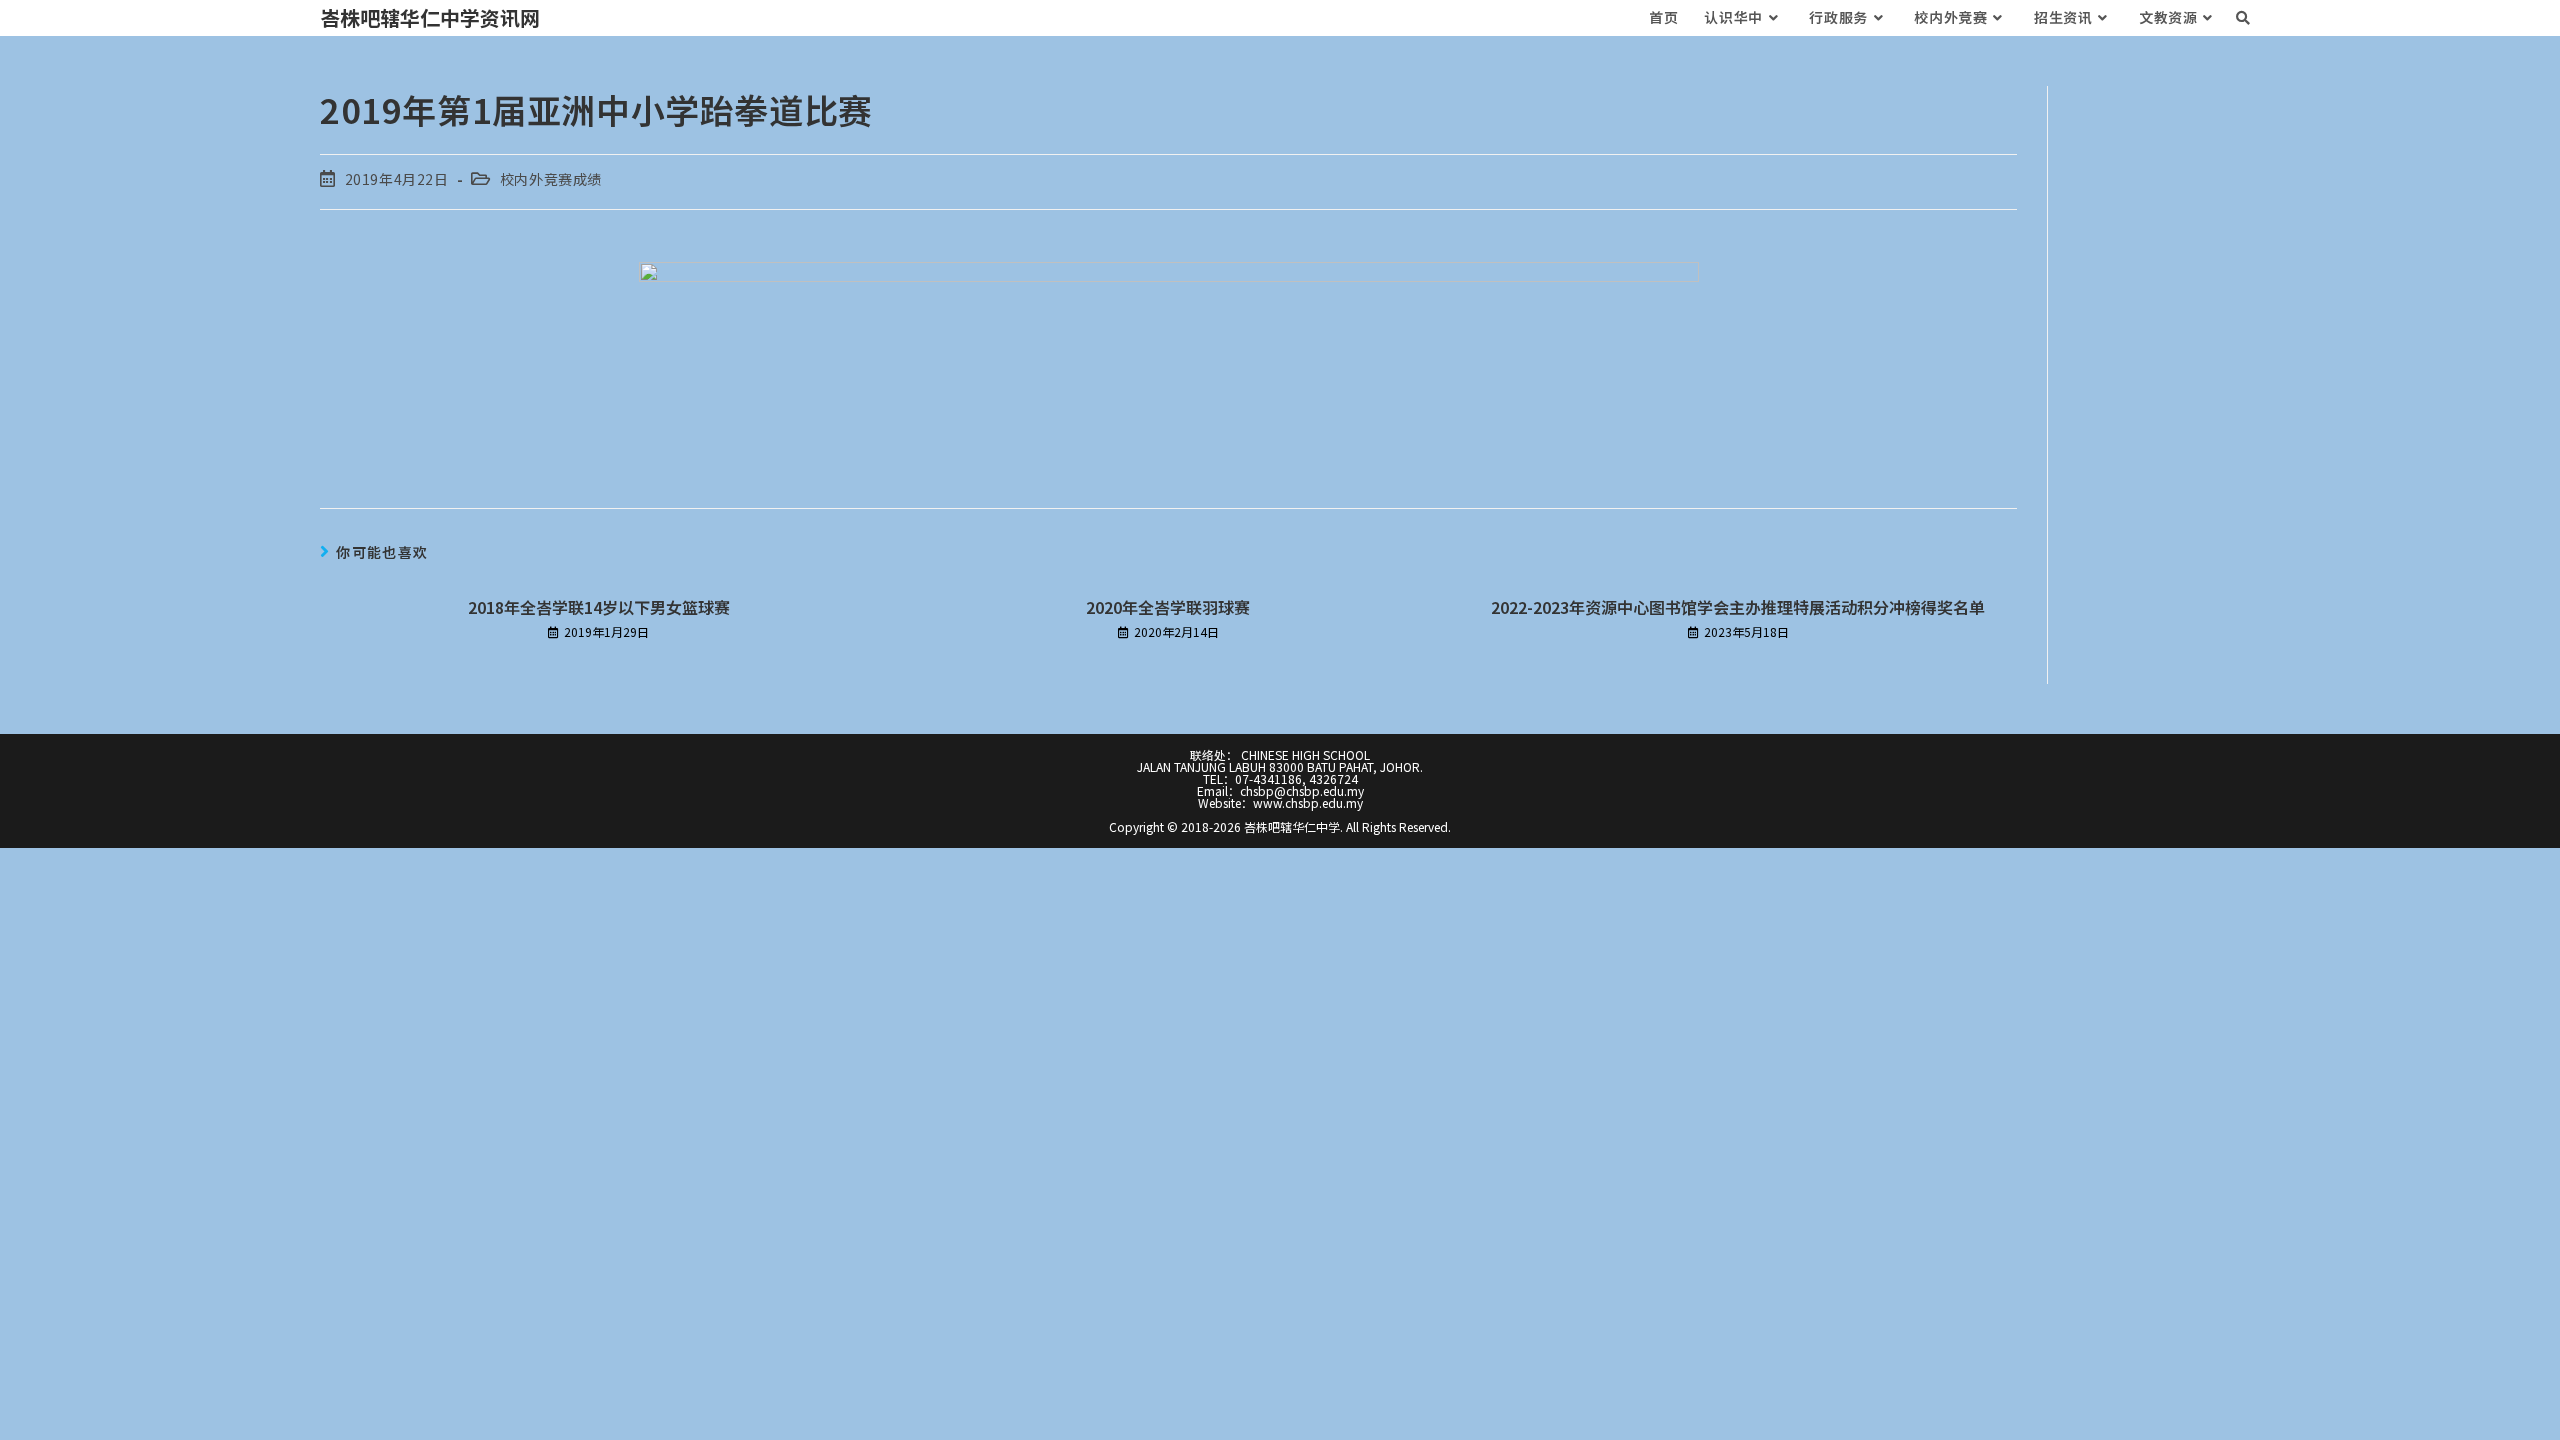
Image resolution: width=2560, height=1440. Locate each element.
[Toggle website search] (2243, 17)
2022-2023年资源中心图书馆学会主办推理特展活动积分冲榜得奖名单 (1738, 607)
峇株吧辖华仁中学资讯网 (430, 17)
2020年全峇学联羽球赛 (1168, 607)
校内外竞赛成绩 (551, 179)
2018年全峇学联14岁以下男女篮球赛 (599, 607)
